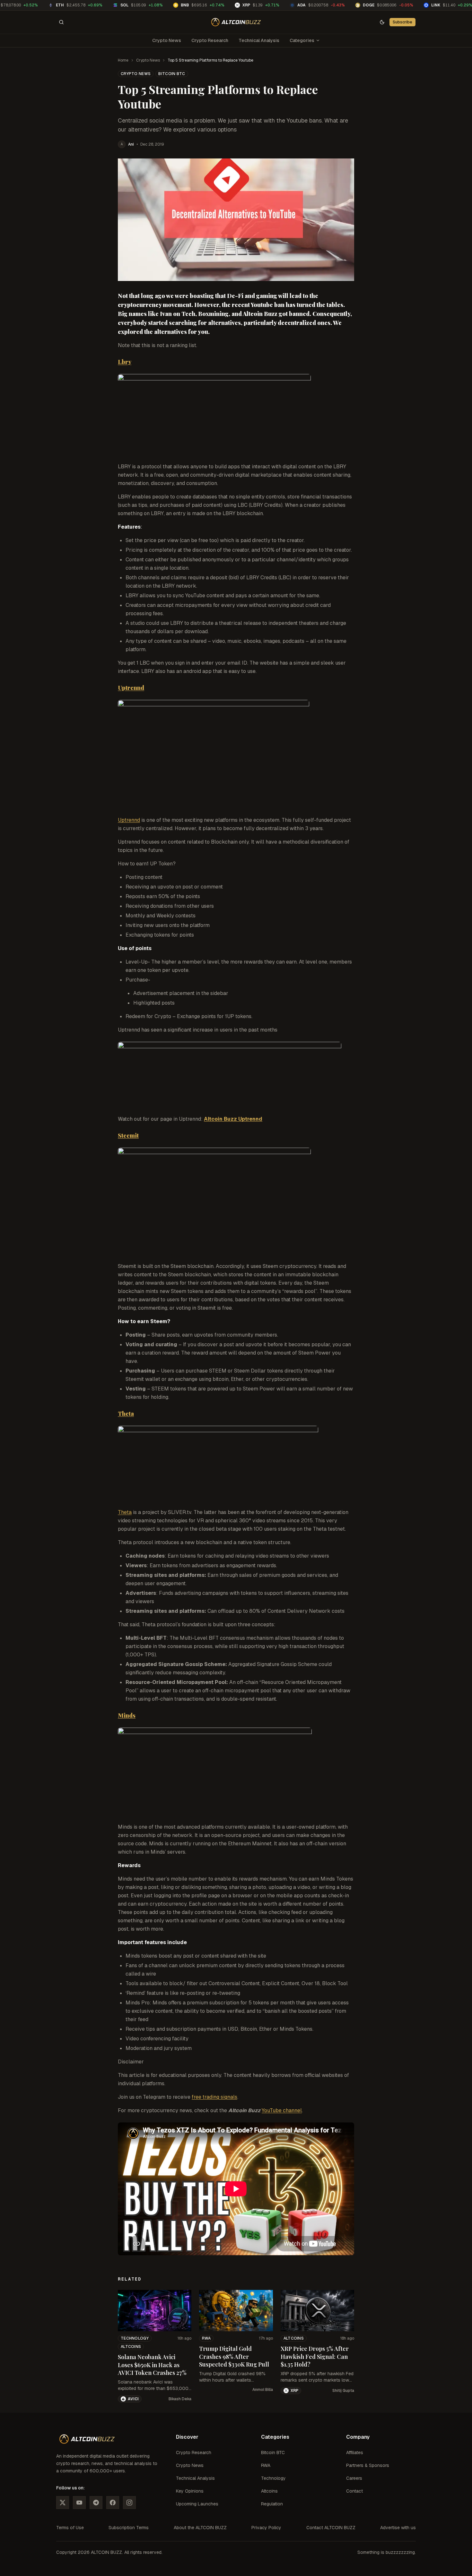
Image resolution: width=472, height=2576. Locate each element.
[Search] (61, 22)
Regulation (272, 2504)
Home (123, 60)
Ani (131, 144)
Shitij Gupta (343, 2391)
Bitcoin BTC (172, 74)
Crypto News (167, 40)
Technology (135, 2338)
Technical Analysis (259, 40)
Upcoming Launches (197, 2504)
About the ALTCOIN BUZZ (200, 2528)
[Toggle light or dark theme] (382, 22)
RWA (206, 2338)
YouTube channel (282, 2110)
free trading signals (214, 2097)
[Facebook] (113, 2503)
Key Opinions (190, 2491)
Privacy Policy (266, 2528)
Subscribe (402, 22)
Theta (125, 1512)
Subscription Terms (129, 2528)
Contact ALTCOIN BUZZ (331, 2528)
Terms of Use (70, 2528)
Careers (354, 2478)
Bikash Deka (180, 2399)
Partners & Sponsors (368, 2465)
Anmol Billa (263, 2390)
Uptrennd (129, 820)
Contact (354, 2491)
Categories (302, 40)
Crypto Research (210, 40)
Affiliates (355, 2453)
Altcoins (131, 2347)
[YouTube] (79, 2503)
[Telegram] (96, 2503)
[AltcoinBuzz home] (236, 22)
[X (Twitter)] (63, 2503)
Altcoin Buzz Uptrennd (233, 1119)
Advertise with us (398, 2528)
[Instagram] (129, 2503)
